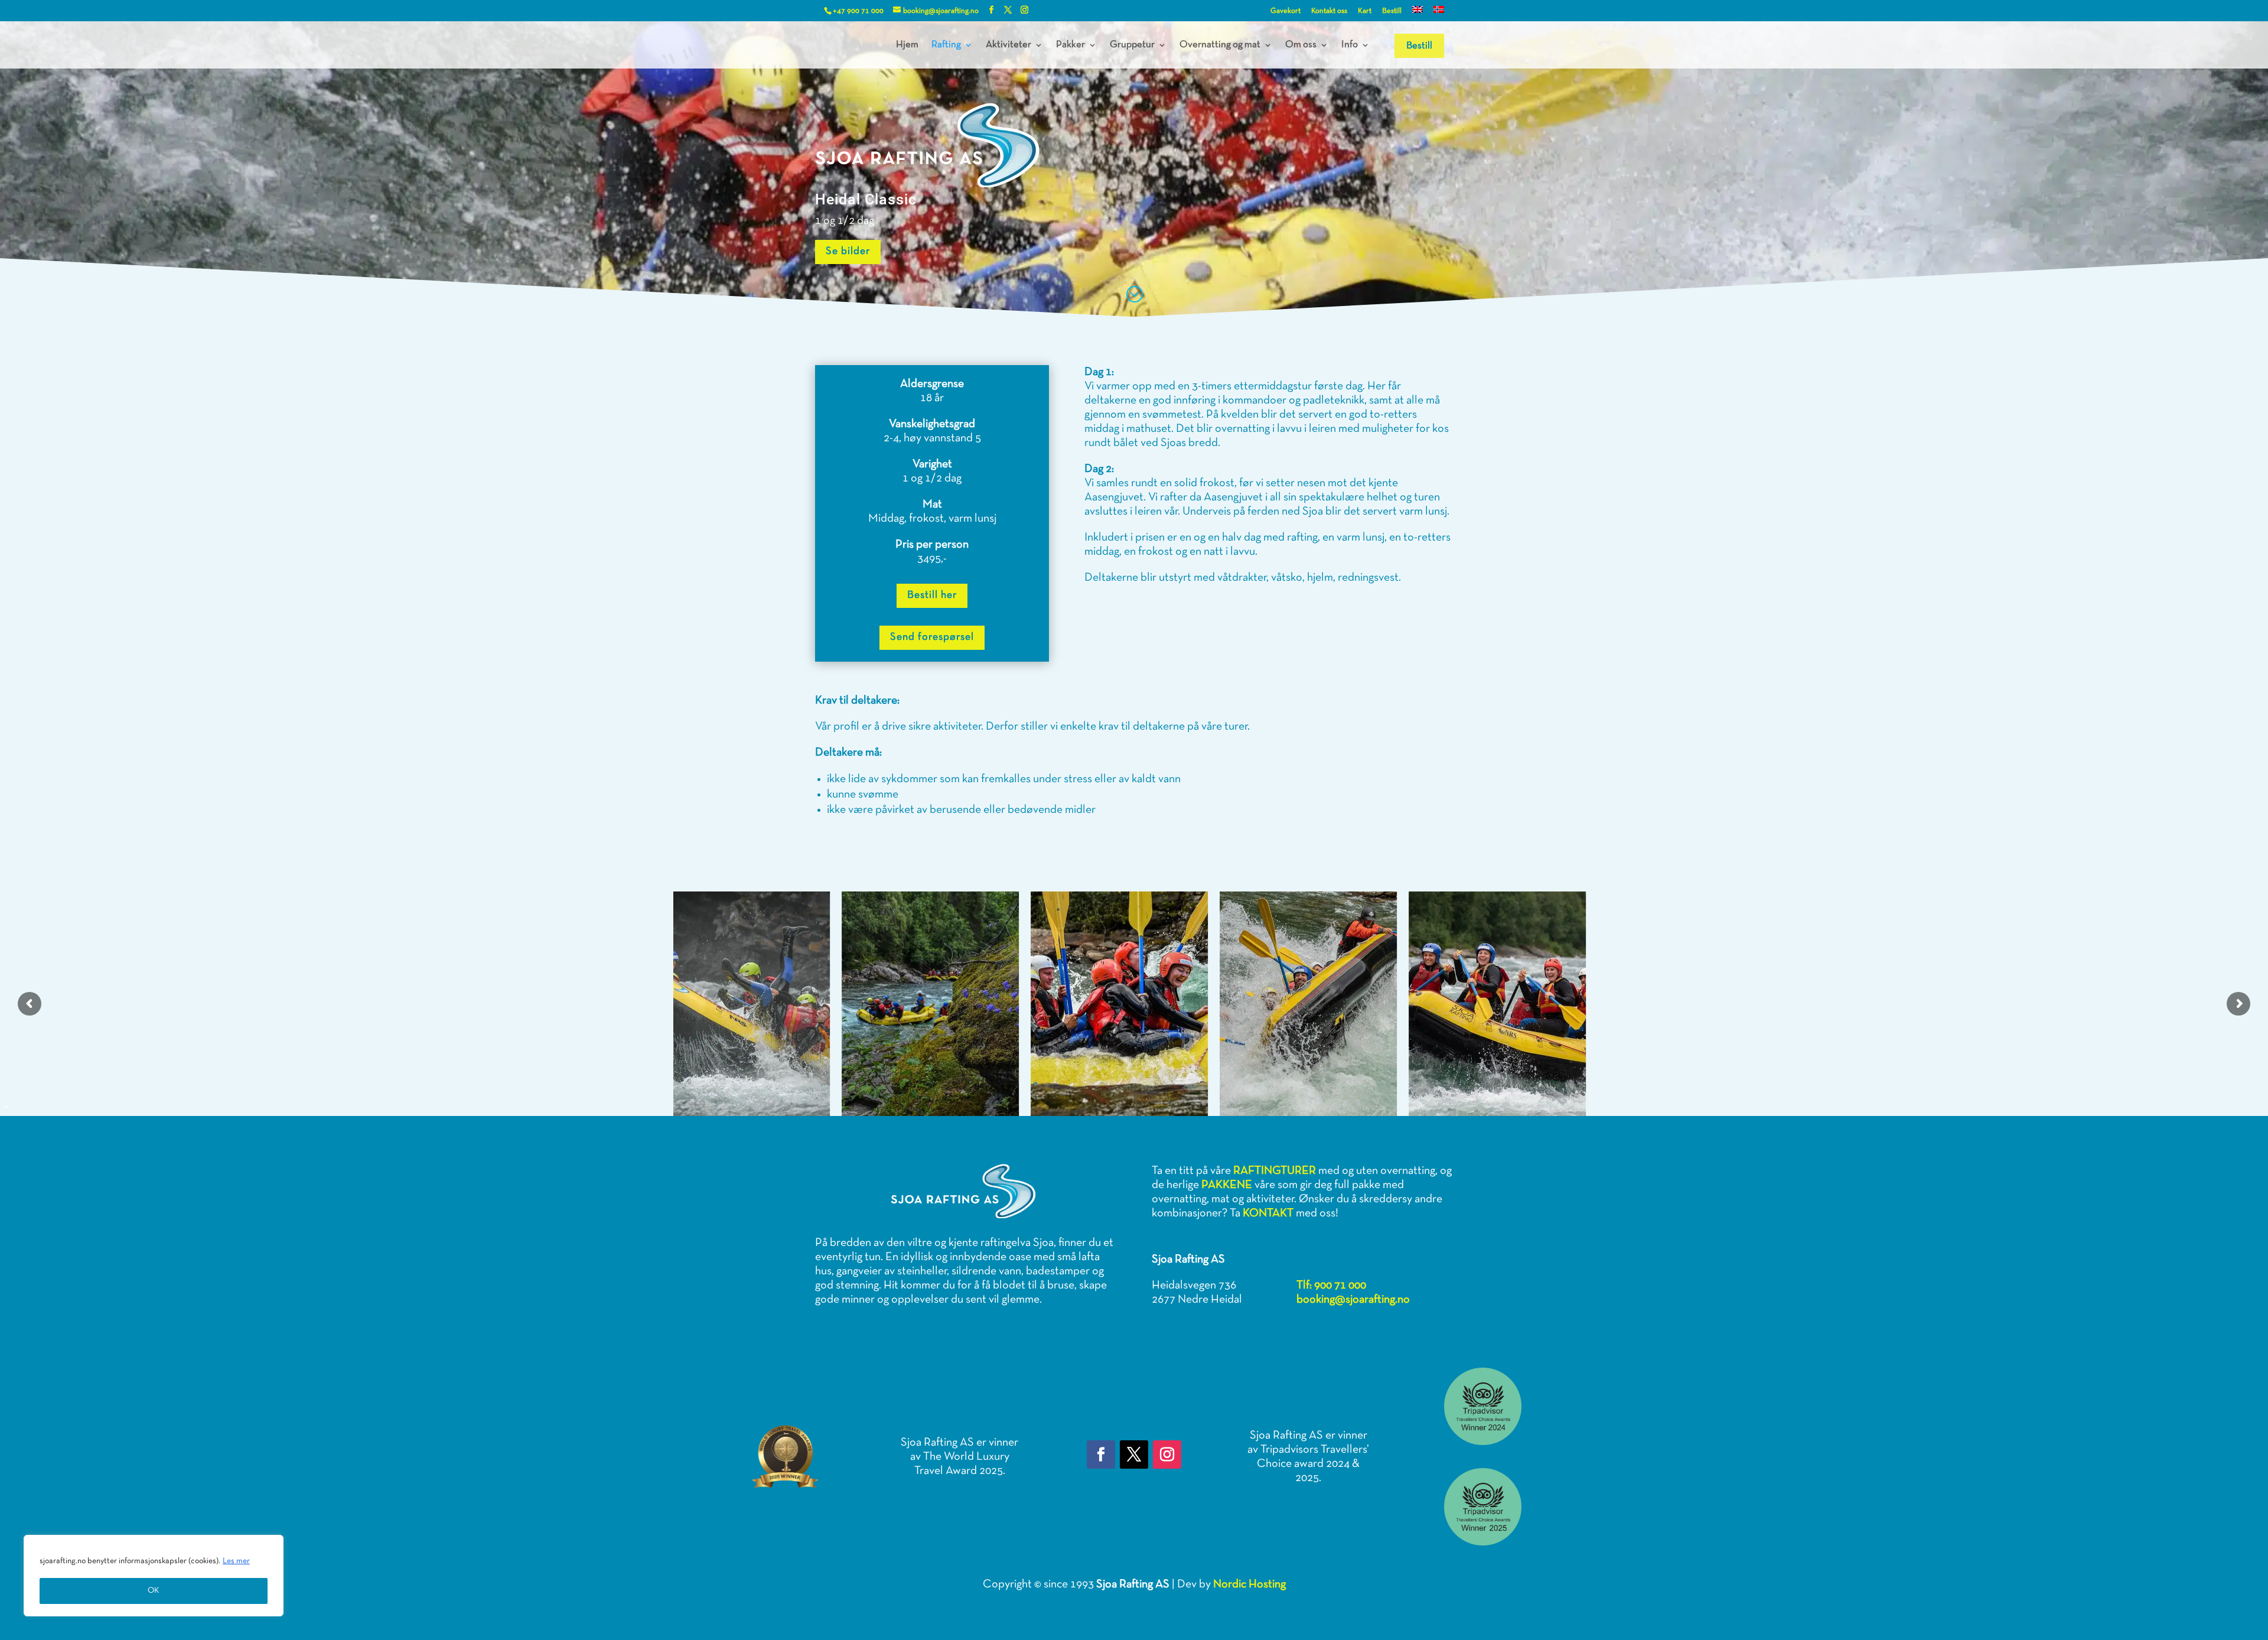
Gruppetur (1132, 45)
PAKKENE (1227, 1185)
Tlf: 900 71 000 (1331, 1286)
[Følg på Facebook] (1101, 1454)
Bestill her (932, 595)
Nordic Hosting (1249, 1584)
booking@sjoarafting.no (1353, 1300)
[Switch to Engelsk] (1417, 14)
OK (154, 1591)
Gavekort (1285, 11)
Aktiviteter (1008, 45)
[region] (154, 1576)
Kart (1365, 11)
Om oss (1301, 45)
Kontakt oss (1329, 11)
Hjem (907, 45)
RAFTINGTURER (1275, 1171)
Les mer (236, 1561)
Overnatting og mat (1220, 45)
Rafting (946, 45)
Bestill (1392, 11)
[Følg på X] (1134, 1454)
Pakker (1071, 45)
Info (1350, 45)
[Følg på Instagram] (1167, 1454)
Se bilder (848, 251)
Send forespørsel (932, 637)
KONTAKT (1268, 1213)
